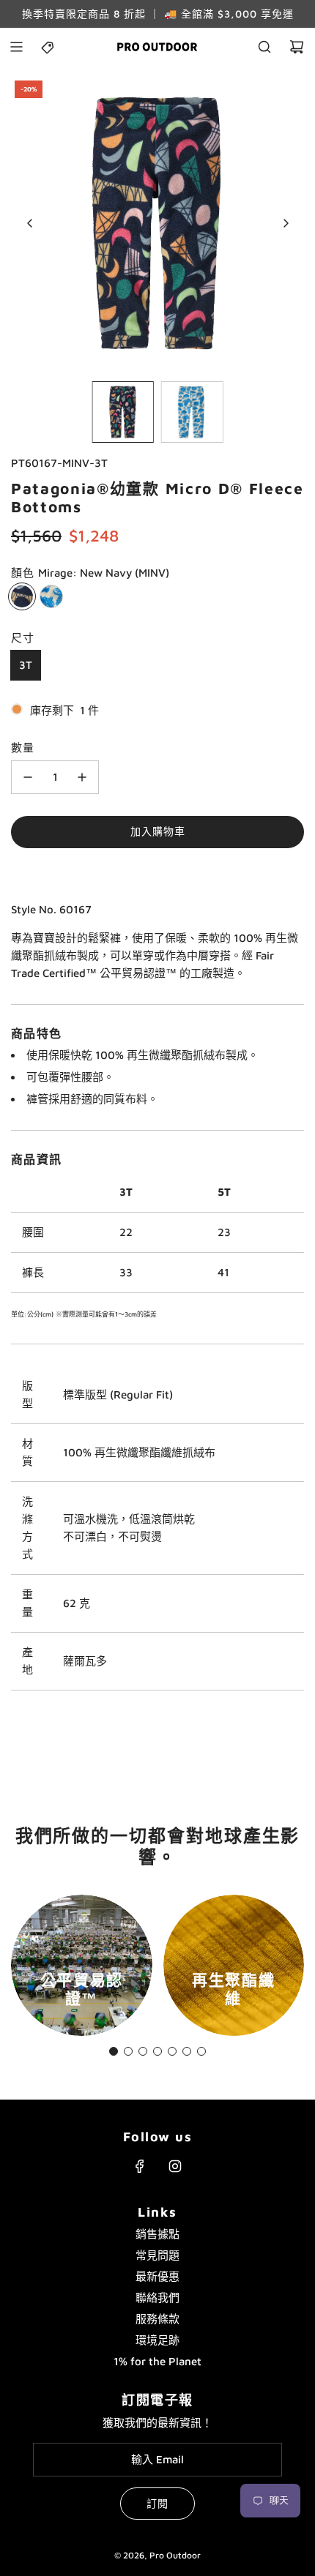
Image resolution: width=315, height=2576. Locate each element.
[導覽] (16, 47)
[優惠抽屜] (48, 47)
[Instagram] (175, 2166)
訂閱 (157, 2503)
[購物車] (297, 47)
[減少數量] (28, 777)
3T (26, 665)
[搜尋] (264, 47)
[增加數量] (82, 777)
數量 (23, 748)
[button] (30, 223)
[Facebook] (140, 2166)
